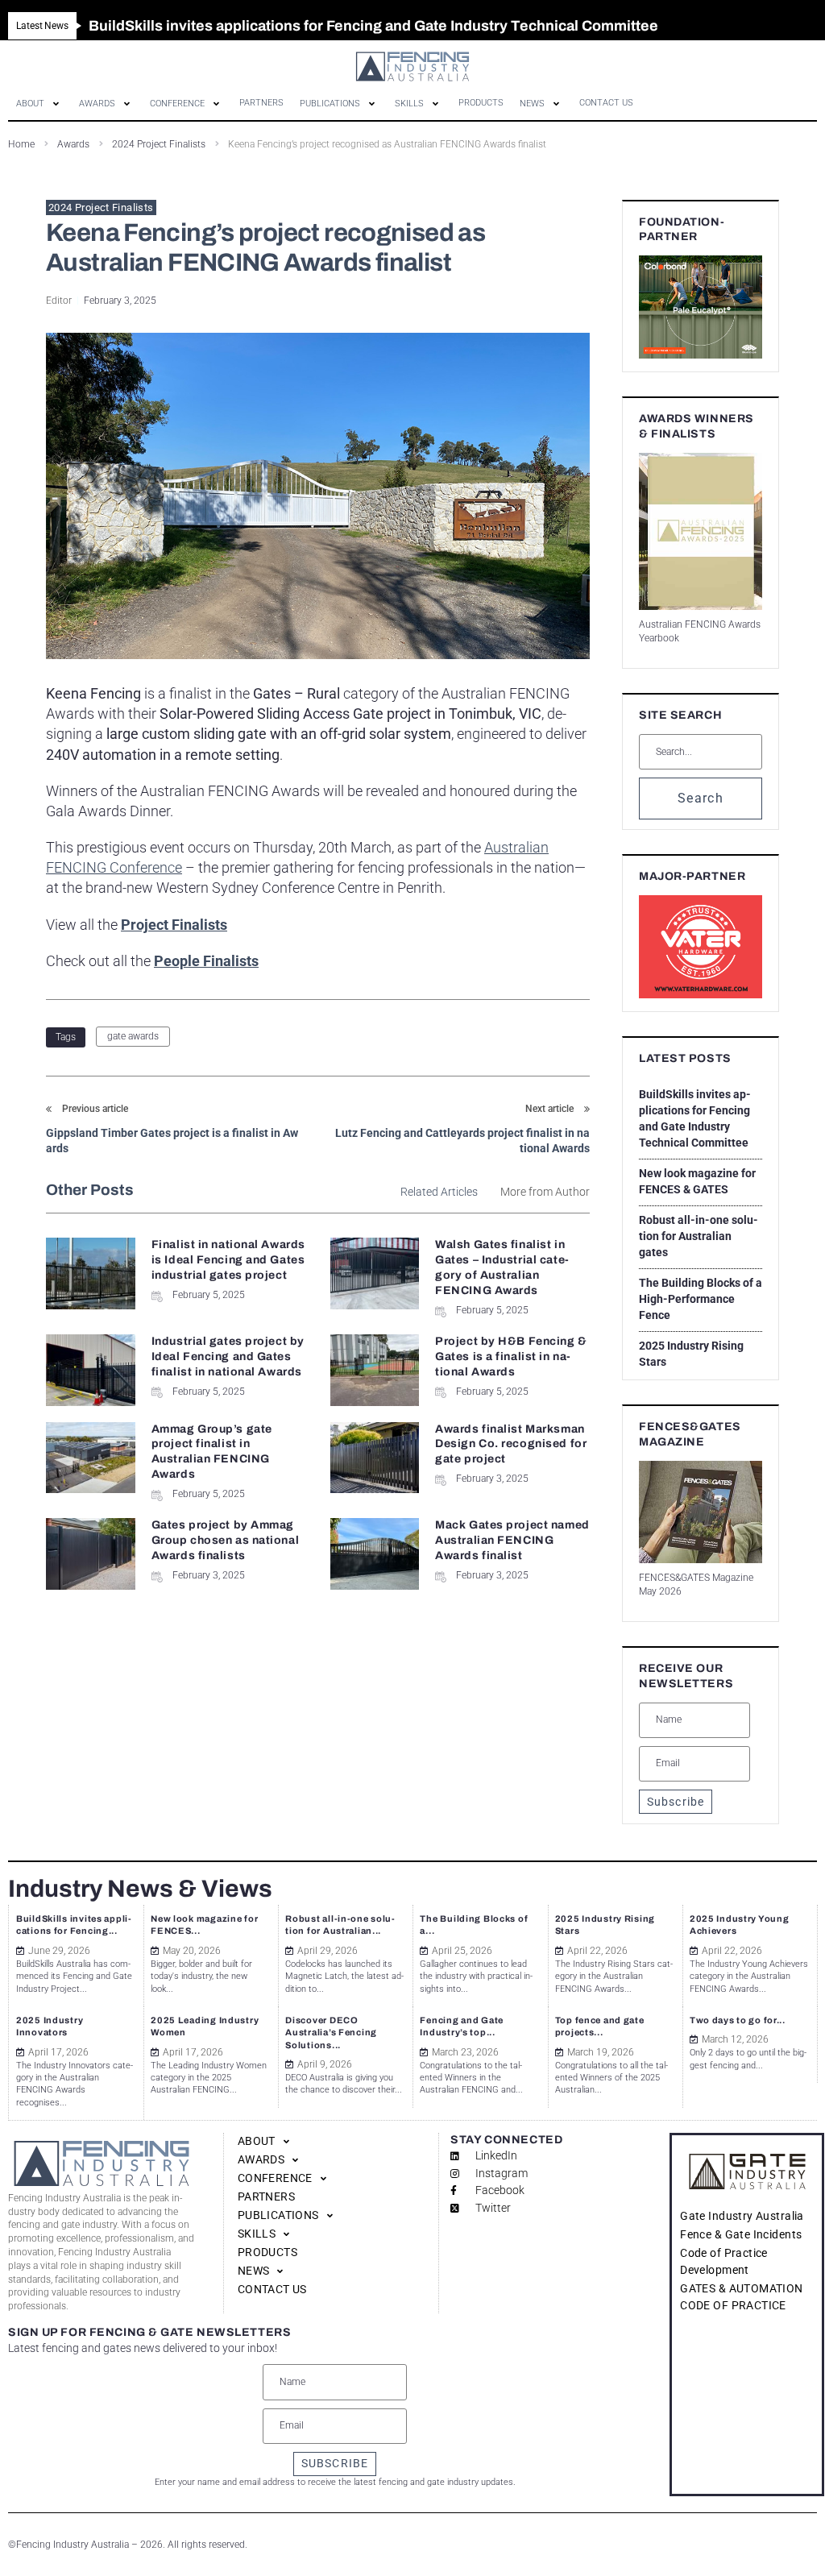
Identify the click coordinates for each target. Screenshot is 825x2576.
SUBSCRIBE (335, 2463)
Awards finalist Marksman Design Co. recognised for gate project (511, 1444)
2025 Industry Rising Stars (691, 1354)
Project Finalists (174, 925)
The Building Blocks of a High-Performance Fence (701, 1299)
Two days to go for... (738, 2020)
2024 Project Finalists (101, 207)
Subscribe (676, 1802)
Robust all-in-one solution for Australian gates (699, 1236)
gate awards (133, 1036)
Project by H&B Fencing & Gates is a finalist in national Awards (511, 1356)
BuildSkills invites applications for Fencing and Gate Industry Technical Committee (695, 1118)
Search (701, 798)
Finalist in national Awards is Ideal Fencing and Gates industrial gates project (228, 1260)
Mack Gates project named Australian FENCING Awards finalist (512, 1540)
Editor (59, 301)
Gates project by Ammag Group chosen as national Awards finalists (225, 1540)
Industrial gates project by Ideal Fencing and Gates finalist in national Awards (228, 1356)
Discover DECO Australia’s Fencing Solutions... (331, 2033)
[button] (39, 104)
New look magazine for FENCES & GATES (697, 1181)
